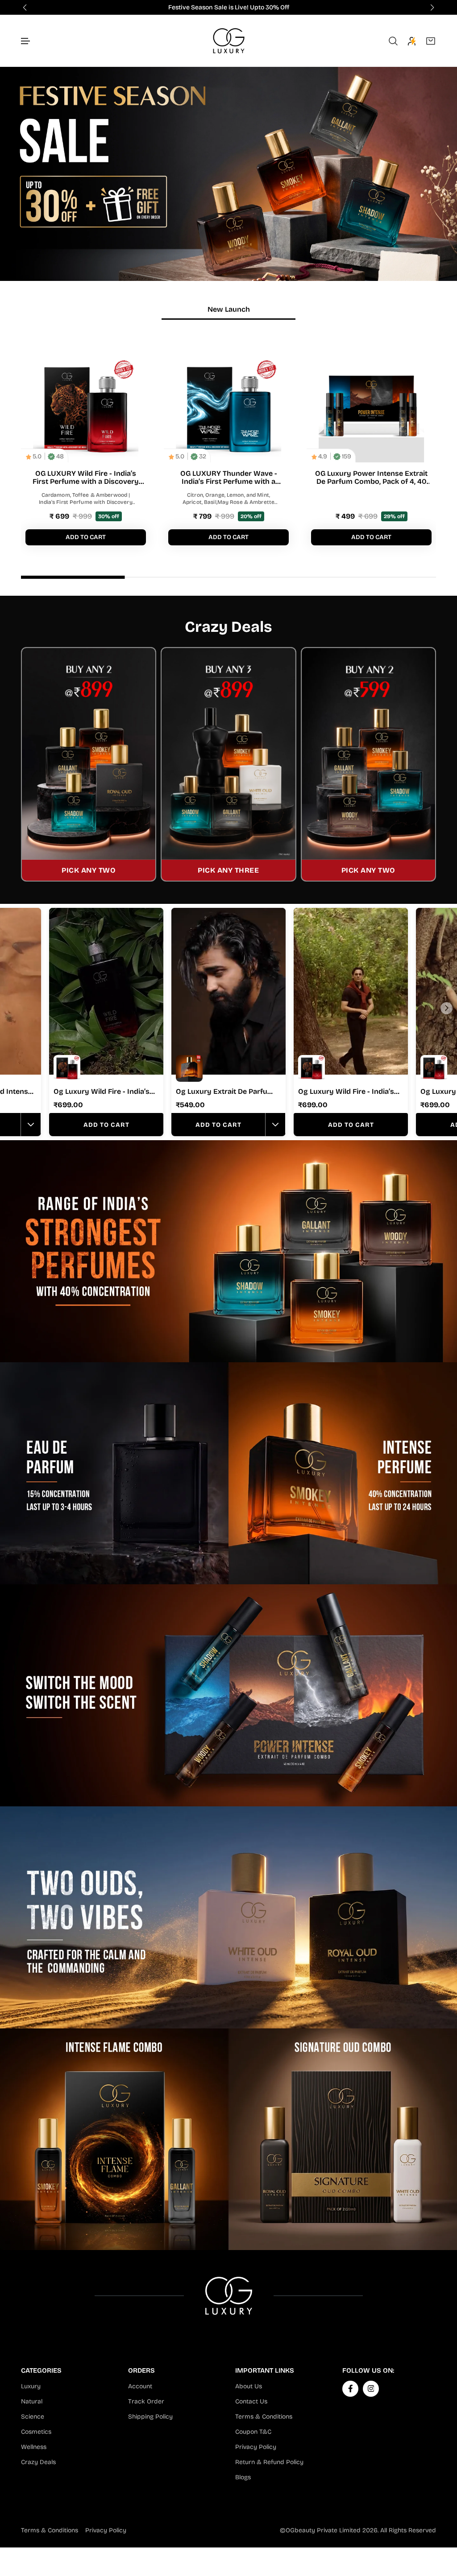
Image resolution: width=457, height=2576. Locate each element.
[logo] (229, 41)
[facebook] (351, 2388)
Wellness (34, 2447)
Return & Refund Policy (269, 2462)
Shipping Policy (150, 2417)
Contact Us (251, 2401)
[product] (86, 410)
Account (140, 2386)
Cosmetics (36, 2432)
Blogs (243, 2477)
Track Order (146, 2401)
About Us (249, 2386)
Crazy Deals (38, 2462)
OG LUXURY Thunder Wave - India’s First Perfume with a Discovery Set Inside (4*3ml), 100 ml (228, 477)
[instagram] (371, 2388)
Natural (32, 2401)
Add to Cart (106, 1125)
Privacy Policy (256, 2447)
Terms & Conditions (264, 2417)
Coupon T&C (253, 2432)
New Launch (229, 309)
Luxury (31, 2386)
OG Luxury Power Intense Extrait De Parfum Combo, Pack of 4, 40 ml (371, 478)
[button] (26, 41)
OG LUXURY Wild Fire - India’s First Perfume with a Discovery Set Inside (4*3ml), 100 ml (86, 477)
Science (33, 2417)
